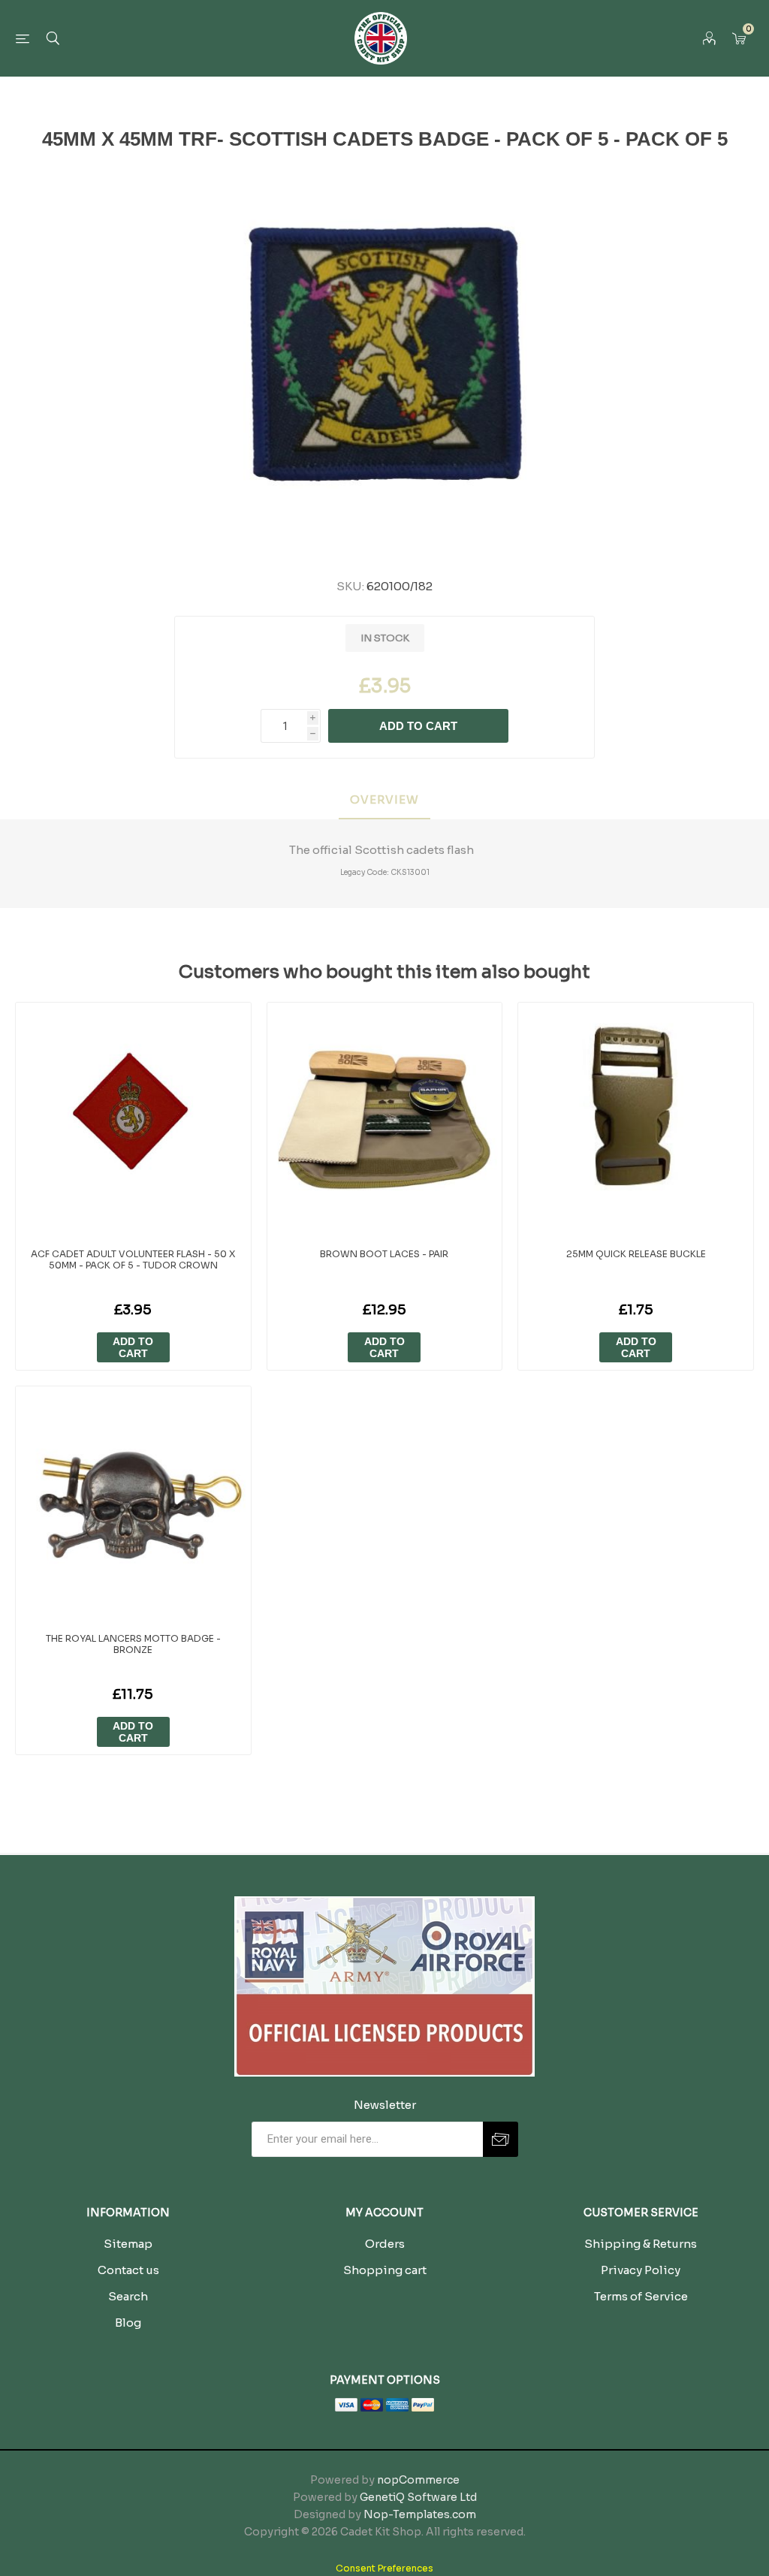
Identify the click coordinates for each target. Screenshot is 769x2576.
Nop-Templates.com (420, 2514)
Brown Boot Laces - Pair (384, 1254)
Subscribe (501, 2139)
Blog (128, 2323)
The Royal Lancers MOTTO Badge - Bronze (133, 1644)
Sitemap (128, 2244)
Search (128, 2296)
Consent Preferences (384, 2568)
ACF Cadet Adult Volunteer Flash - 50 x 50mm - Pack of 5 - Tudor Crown (133, 1259)
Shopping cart (385, 2270)
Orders (385, 2244)
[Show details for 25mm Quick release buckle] (636, 1120)
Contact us (128, 2270)
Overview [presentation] (384, 799)
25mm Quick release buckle (636, 1254)
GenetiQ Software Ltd (418, 2497)
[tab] (384, 800)
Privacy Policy (641, 2270)
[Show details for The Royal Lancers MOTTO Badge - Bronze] (133, 1504)
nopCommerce (418, 2480)
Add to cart (418, 726)
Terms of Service (641, 2296)
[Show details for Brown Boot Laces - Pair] (385, 1120)
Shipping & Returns (641, 2244)
